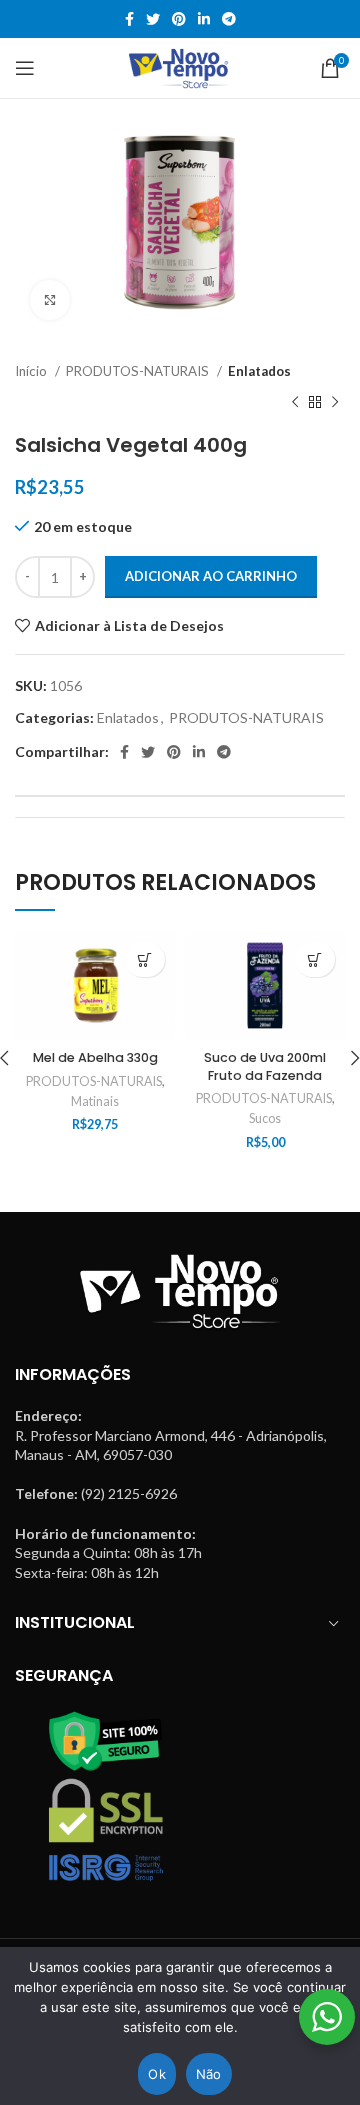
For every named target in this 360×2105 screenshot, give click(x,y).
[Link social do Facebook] (129, 19)
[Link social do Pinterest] (179, 19)
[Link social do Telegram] (229, 19)
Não (209, 2074)
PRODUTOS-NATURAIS (139, 371)
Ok (157, 2074)
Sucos (265, 1118)
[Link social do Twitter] (153, 19)
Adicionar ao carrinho (211, 576)
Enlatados (259, 371)
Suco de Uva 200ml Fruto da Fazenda (265, 1066)
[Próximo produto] (335, 403)
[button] (145, 959)
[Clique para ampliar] (50, 300)
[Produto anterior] (295, 403)
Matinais (95, 1101)
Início (32, 371)
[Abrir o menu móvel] (25, 68)
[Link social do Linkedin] (204, 19)
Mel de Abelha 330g (95, 1057)
